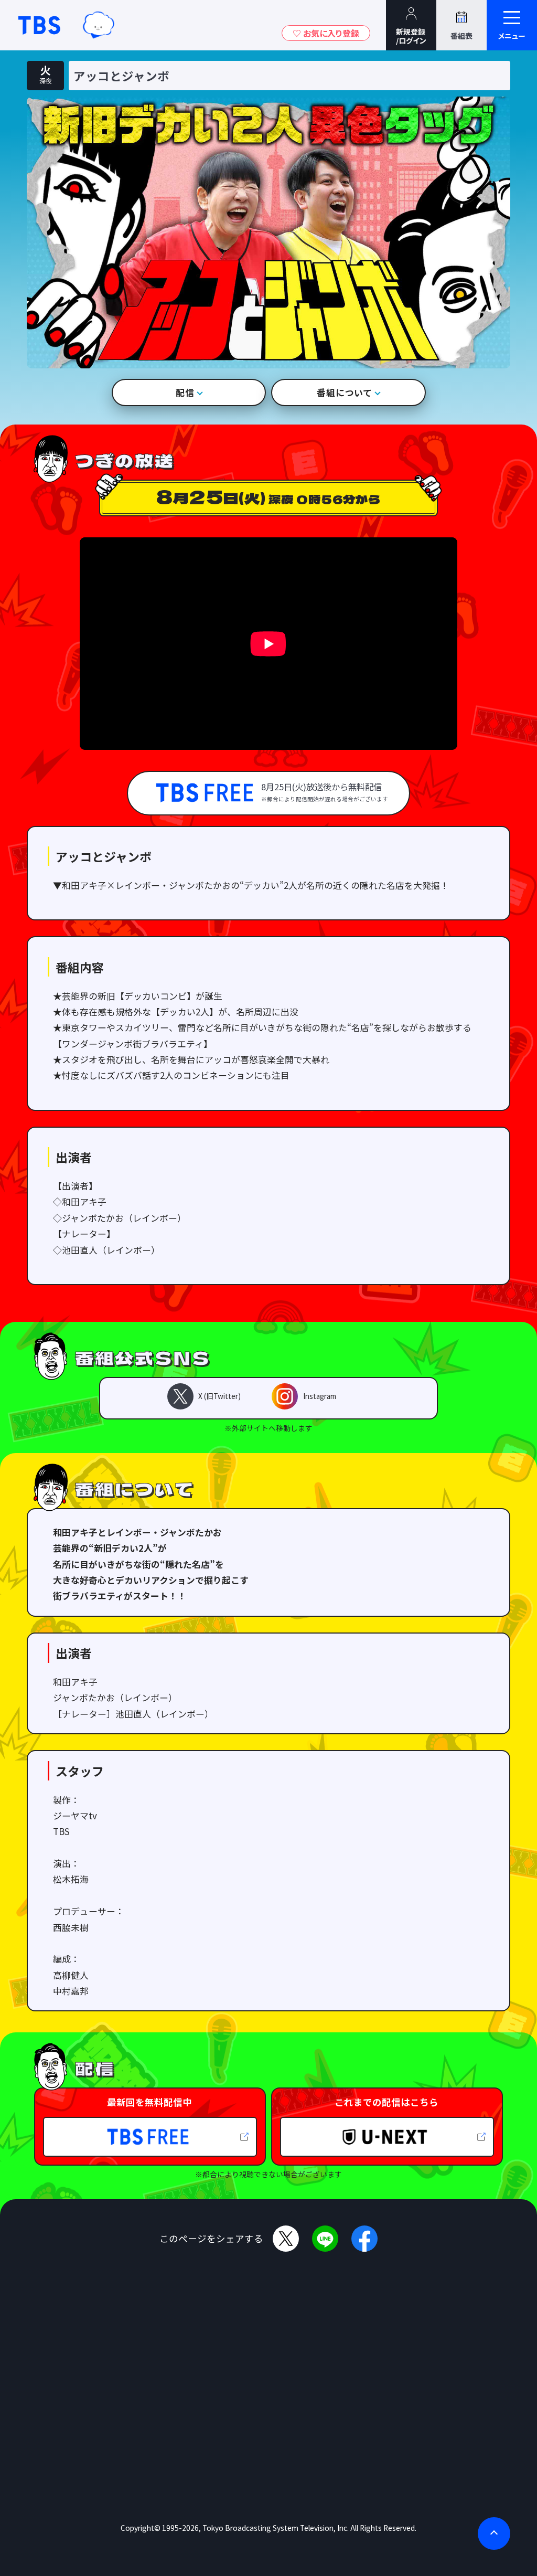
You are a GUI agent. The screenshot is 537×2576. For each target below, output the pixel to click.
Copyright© (141, 2528)
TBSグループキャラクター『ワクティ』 (99, 25)
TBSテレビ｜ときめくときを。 (39, 25)
